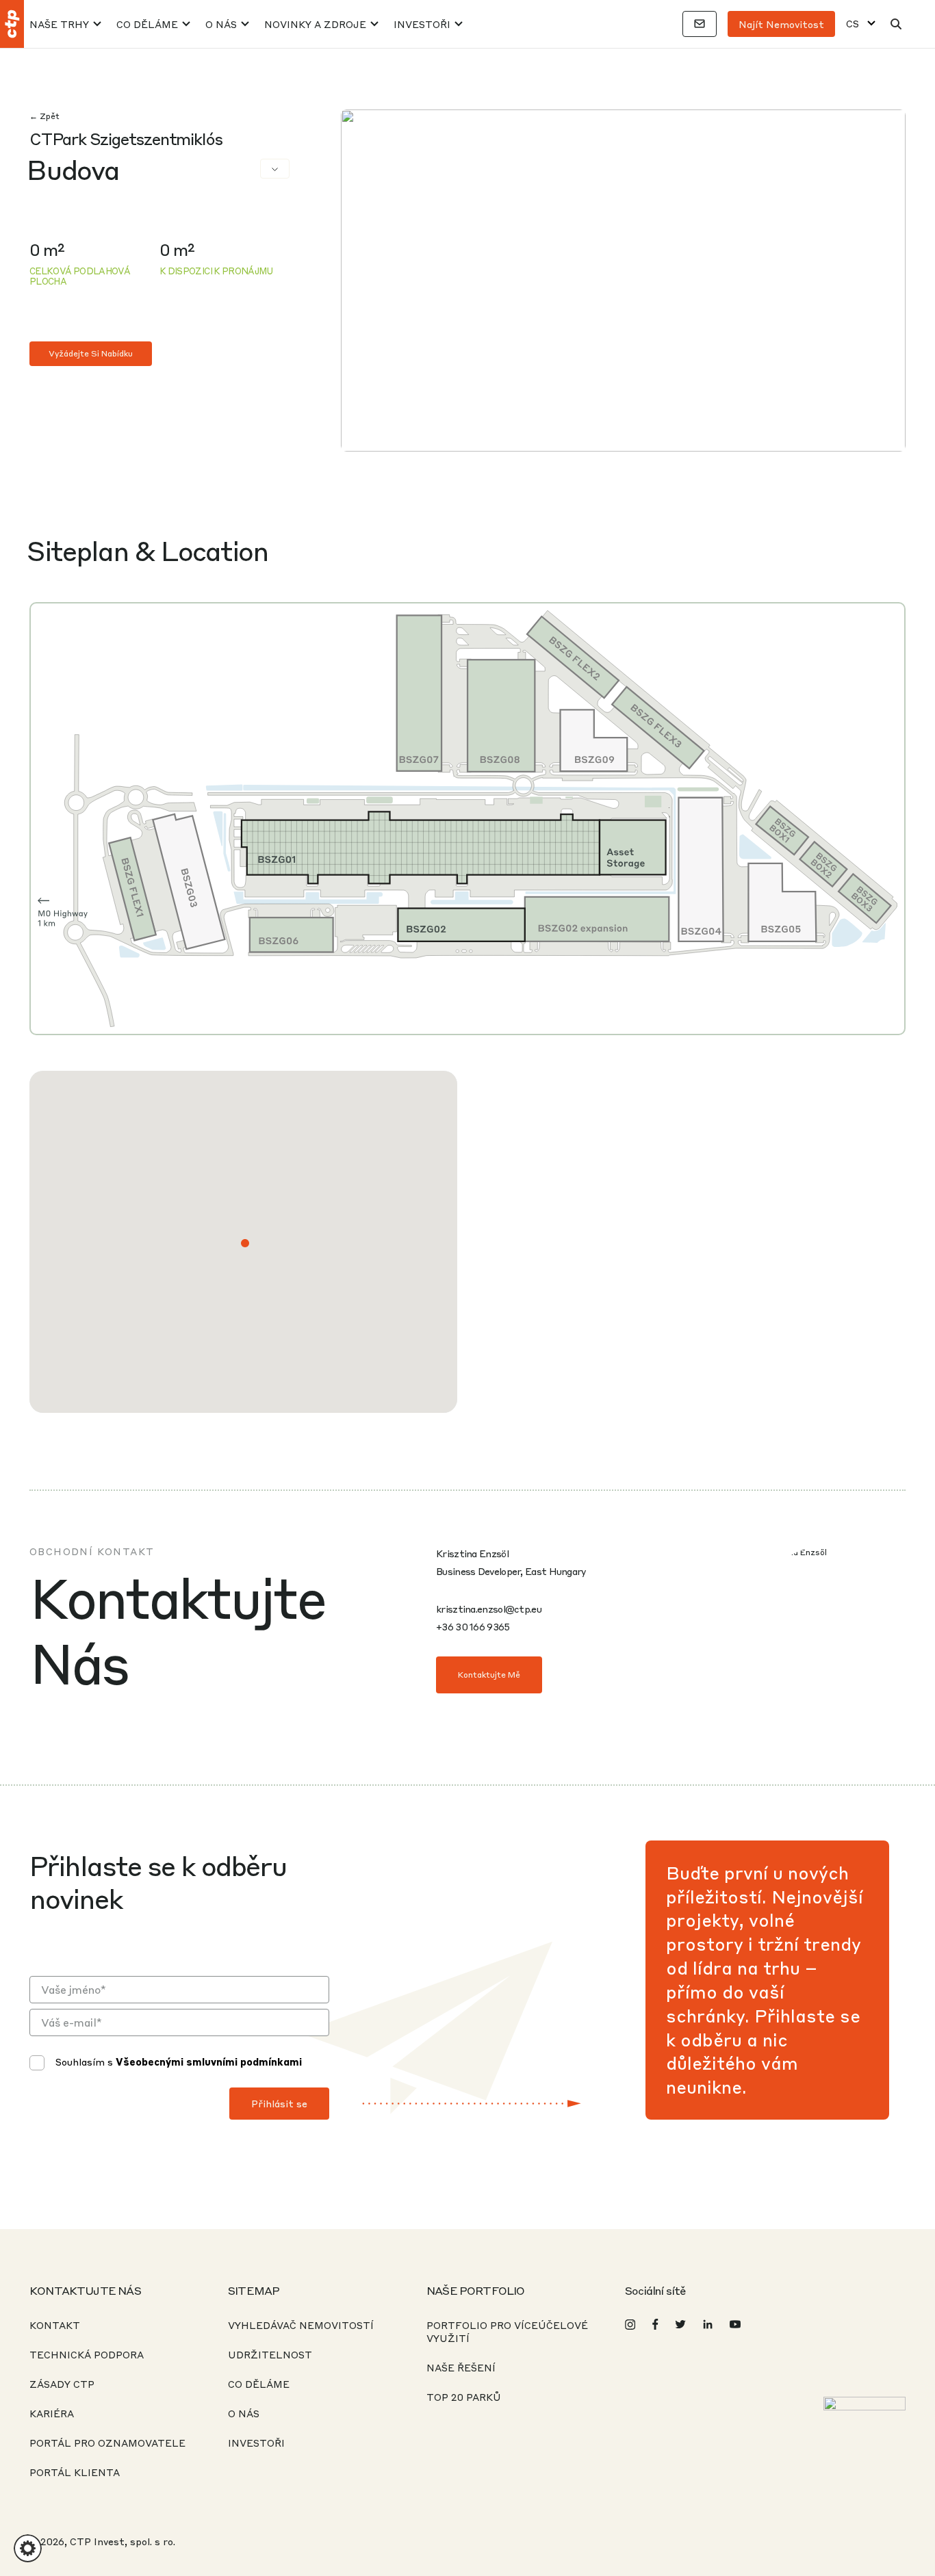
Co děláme (147, 24)
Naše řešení (461, 2367)
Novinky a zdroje (315, 24)
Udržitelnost (270, 2354)
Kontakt (55, 2325)
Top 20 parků (464, 2397)
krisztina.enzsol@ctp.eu (489, 1609)
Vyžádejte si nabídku (91, 353)
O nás (221, 24)
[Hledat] (896, 24)
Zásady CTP (62, 2384)
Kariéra (52, 2413)
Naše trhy (59, 24)
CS (853, 24)
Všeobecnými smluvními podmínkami (209, 2061)
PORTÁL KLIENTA (75, 2472)
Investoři (422, 24)
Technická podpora (87, 2354)
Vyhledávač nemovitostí (301, 2325)
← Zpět (44, 116)
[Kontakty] (700, 24)
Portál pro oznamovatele (107, 2443)
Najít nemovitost (781, 24)
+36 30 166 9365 (473, 1626)
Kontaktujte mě (489, 1675)
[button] (245, 1243)
